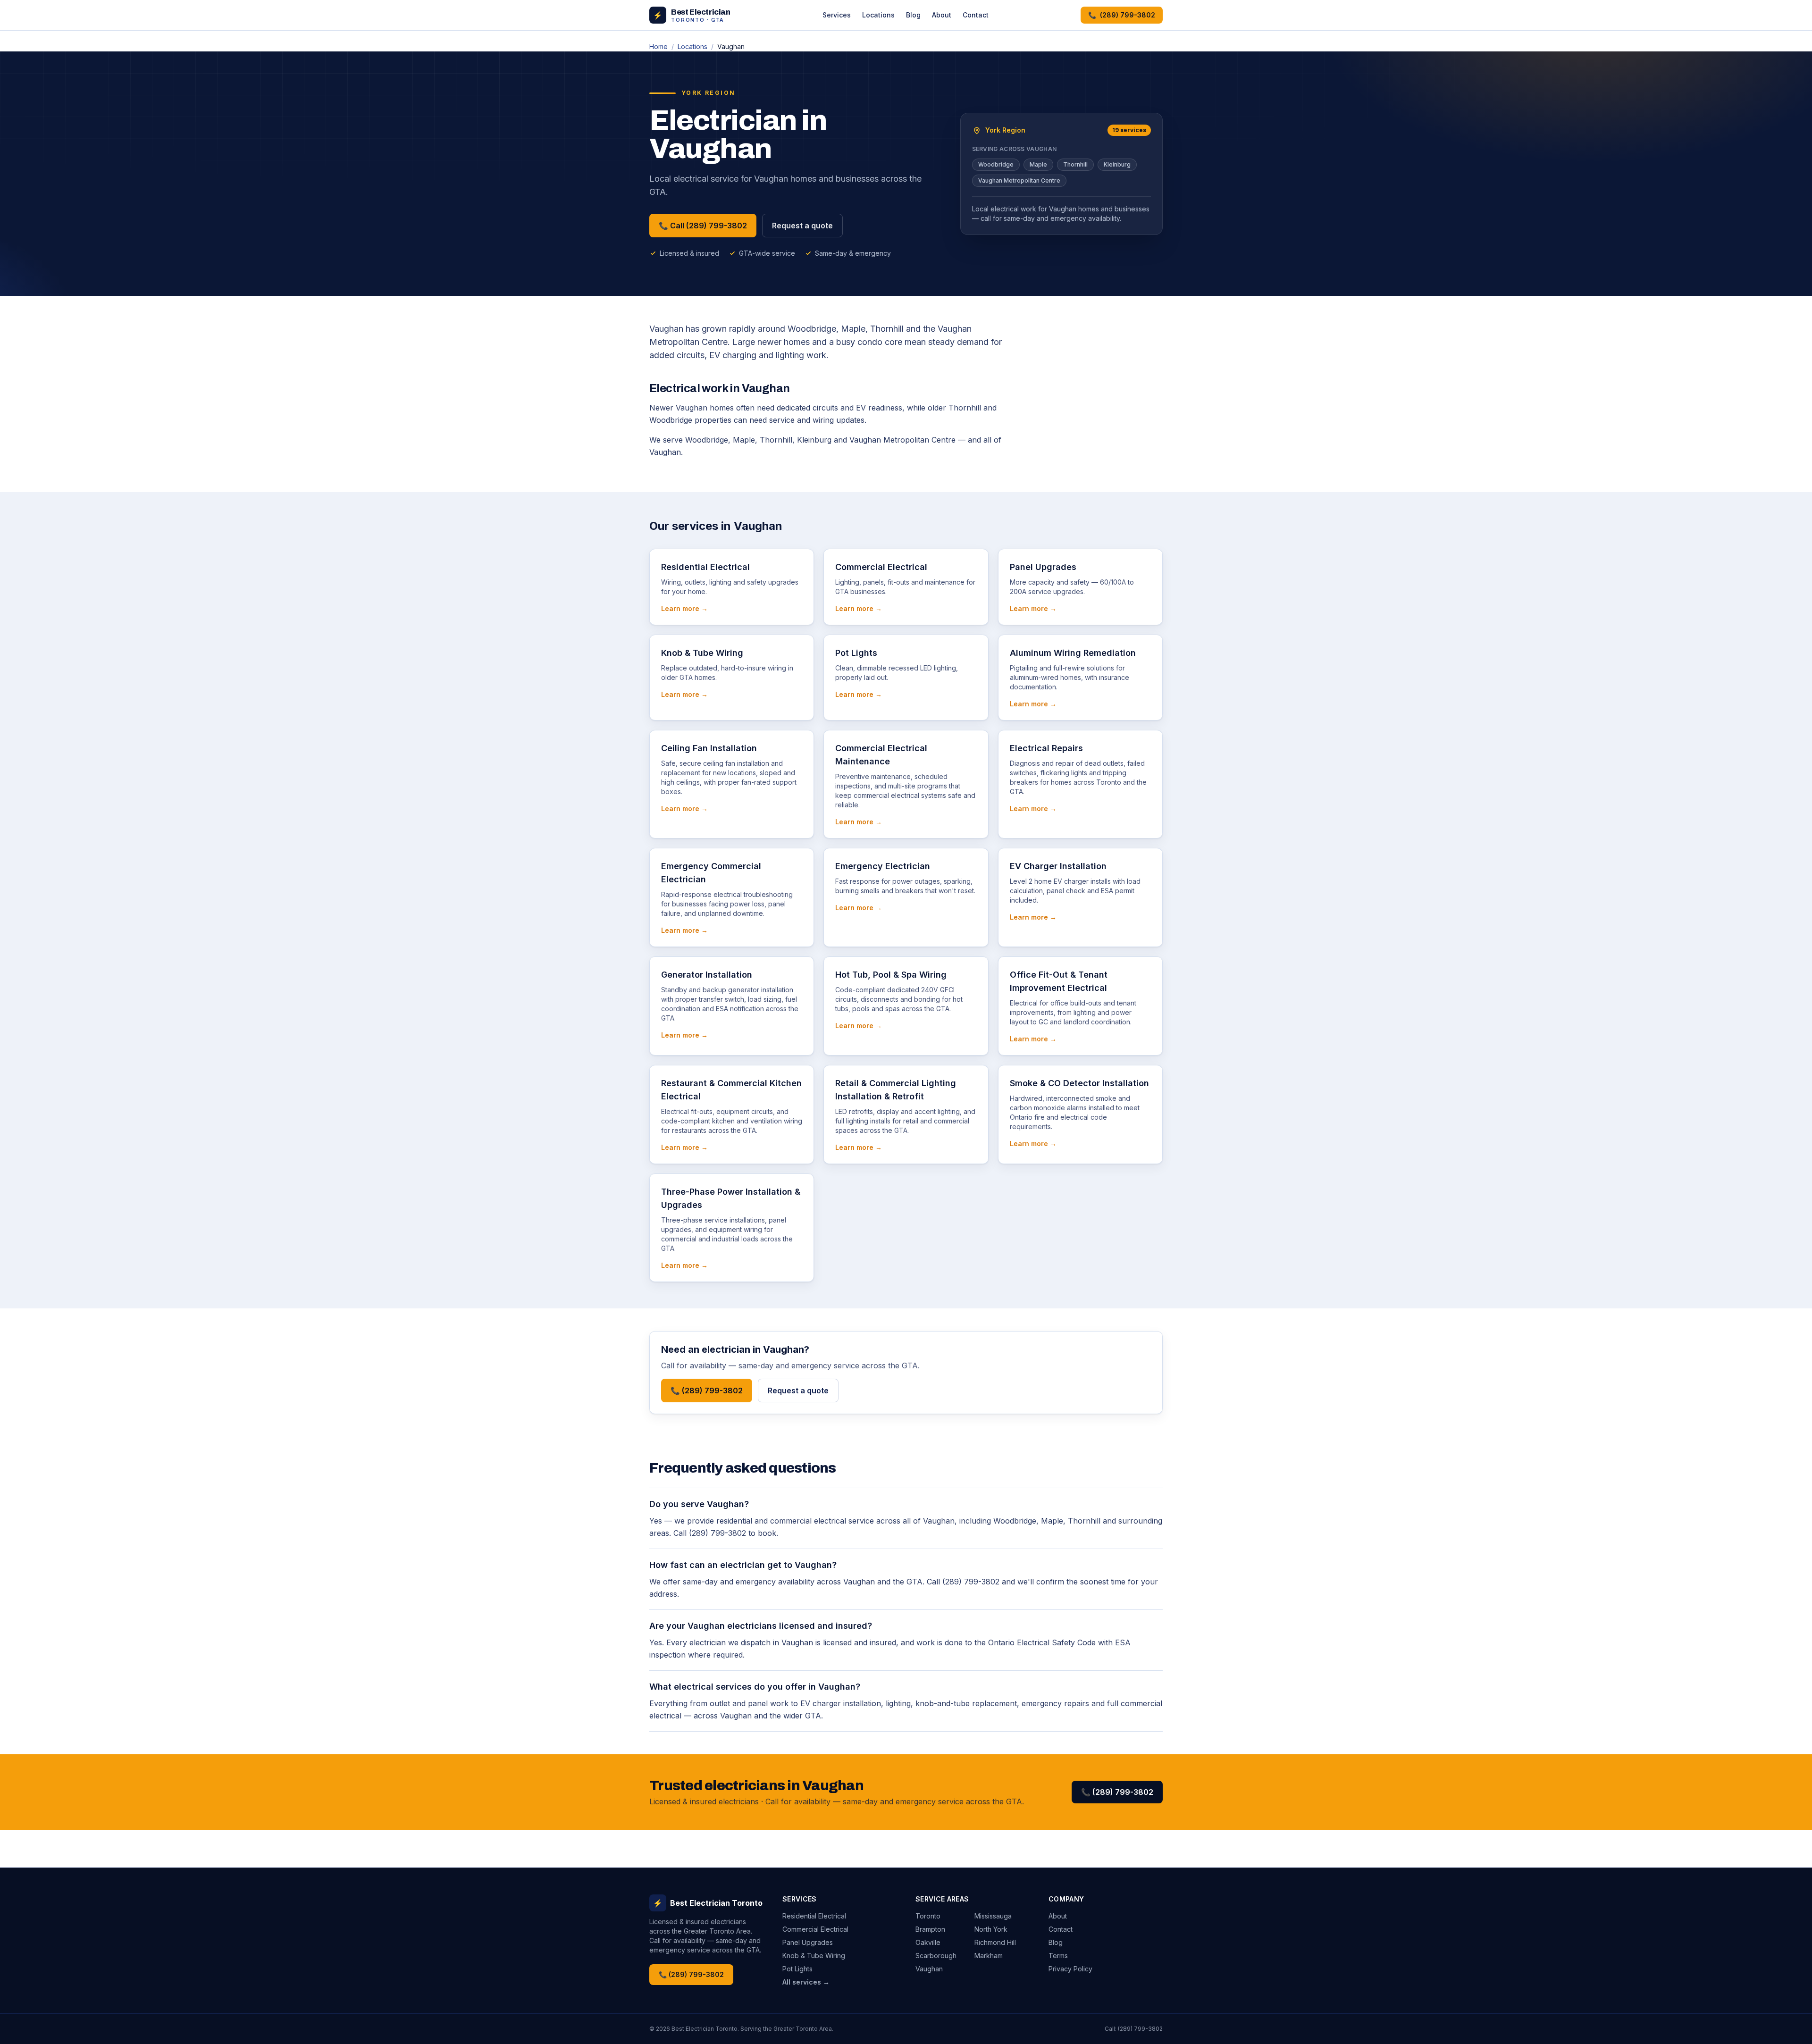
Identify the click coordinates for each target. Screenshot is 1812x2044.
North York (991, 1929)
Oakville (928, 1942)
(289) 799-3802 (1140, 2029)
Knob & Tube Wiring (814, 1956)
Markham (989, 1956)
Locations (878, 15)
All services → (806, 1982)
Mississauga (993, 1916)
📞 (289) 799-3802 (707, 1391)
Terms (1058, 1956)
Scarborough (936, 1956)
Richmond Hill (995, 1942)
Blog (913, 15)
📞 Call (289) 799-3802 (703, 226)
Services (837, 15)
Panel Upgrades (808, 1942)
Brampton (930, 1929)
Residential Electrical (814, 1916)
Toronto (928, 1916)
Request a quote (802, 226)
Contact (976, 15)
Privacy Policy (1070, 1969)
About (942, 15)
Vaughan (929, 1969)
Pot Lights (797, 1969)
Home (659, 46)
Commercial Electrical (815, 1929)
